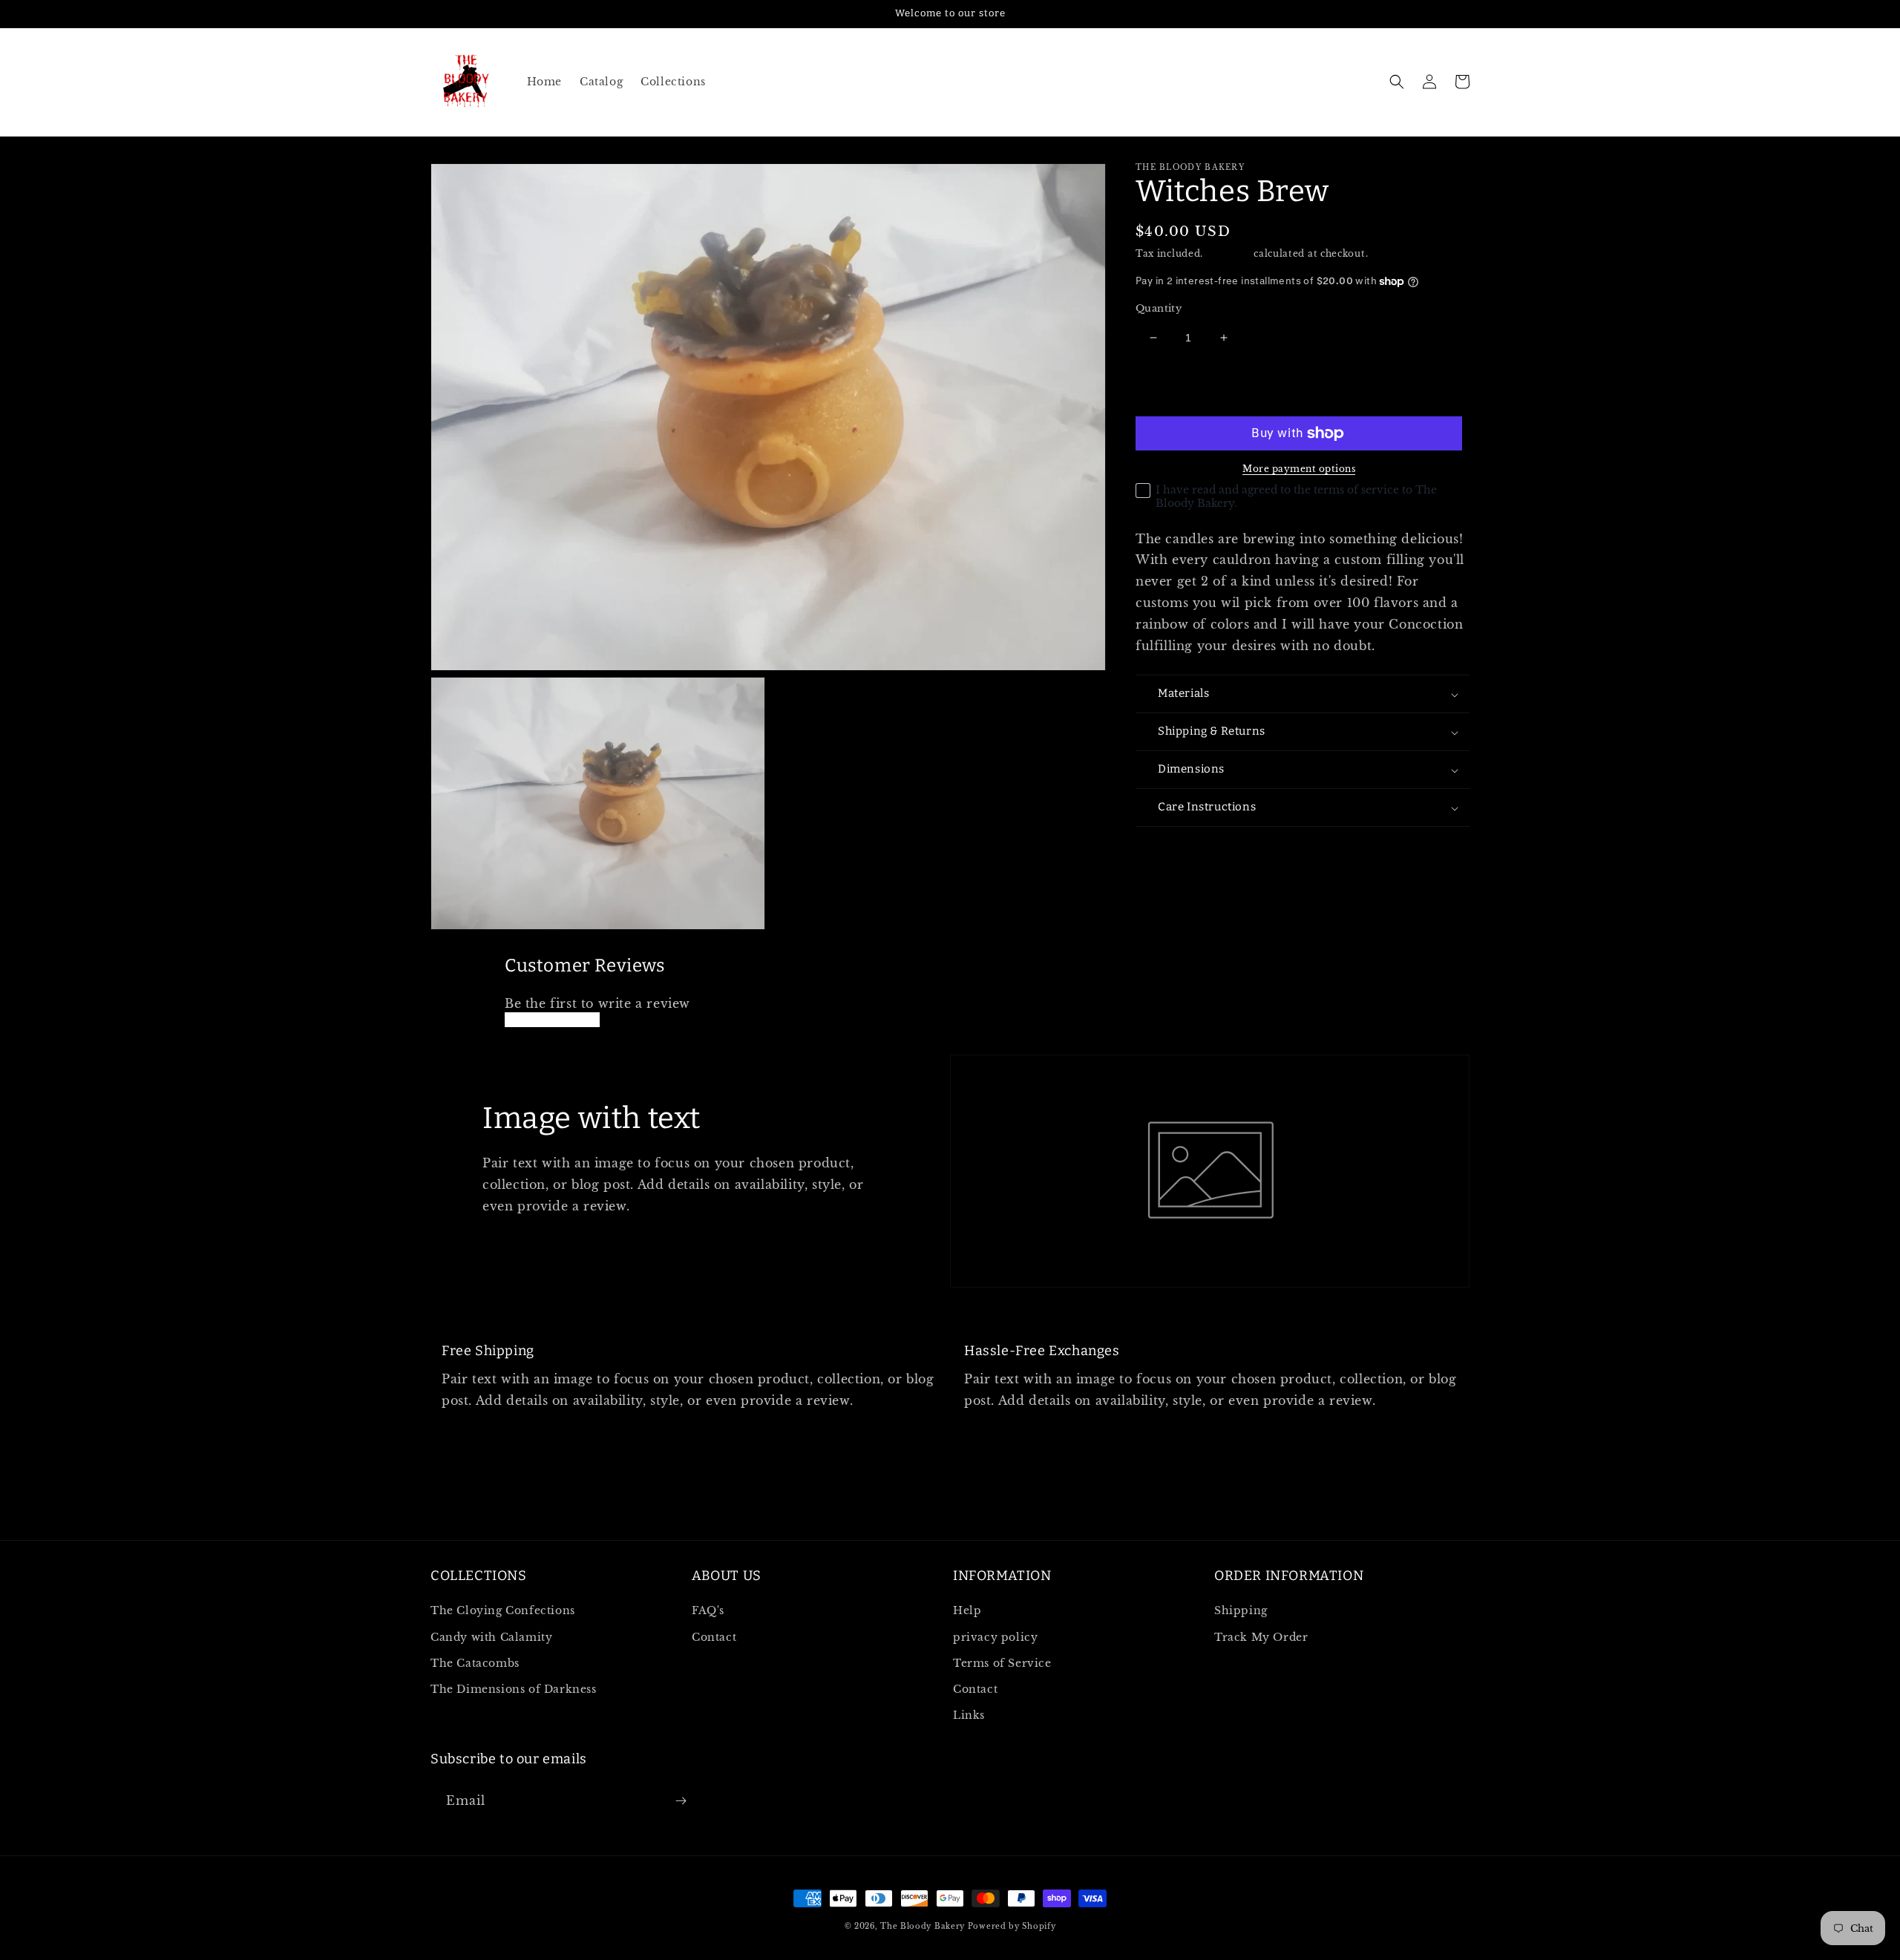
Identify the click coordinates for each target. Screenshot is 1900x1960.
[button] (1397, 82)
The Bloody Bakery (923, 1926)
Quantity (1159, 308)
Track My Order (1261, 1637)
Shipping (1229, 253)
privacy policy (995, 1637)
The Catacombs (475, 1663)
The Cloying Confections (503, 1610)
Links (969, 1715)
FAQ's (708, 1610)
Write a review (552, 1020)
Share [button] (1169, 848)
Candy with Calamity (491, 1637)
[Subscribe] (681, 1801)
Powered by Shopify (1012, 1926)
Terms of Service (1002, 1663)
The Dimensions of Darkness (514, 1689)
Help (967, 1610)
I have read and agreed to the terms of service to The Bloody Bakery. (1296, 496)
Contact (714, 1637)
